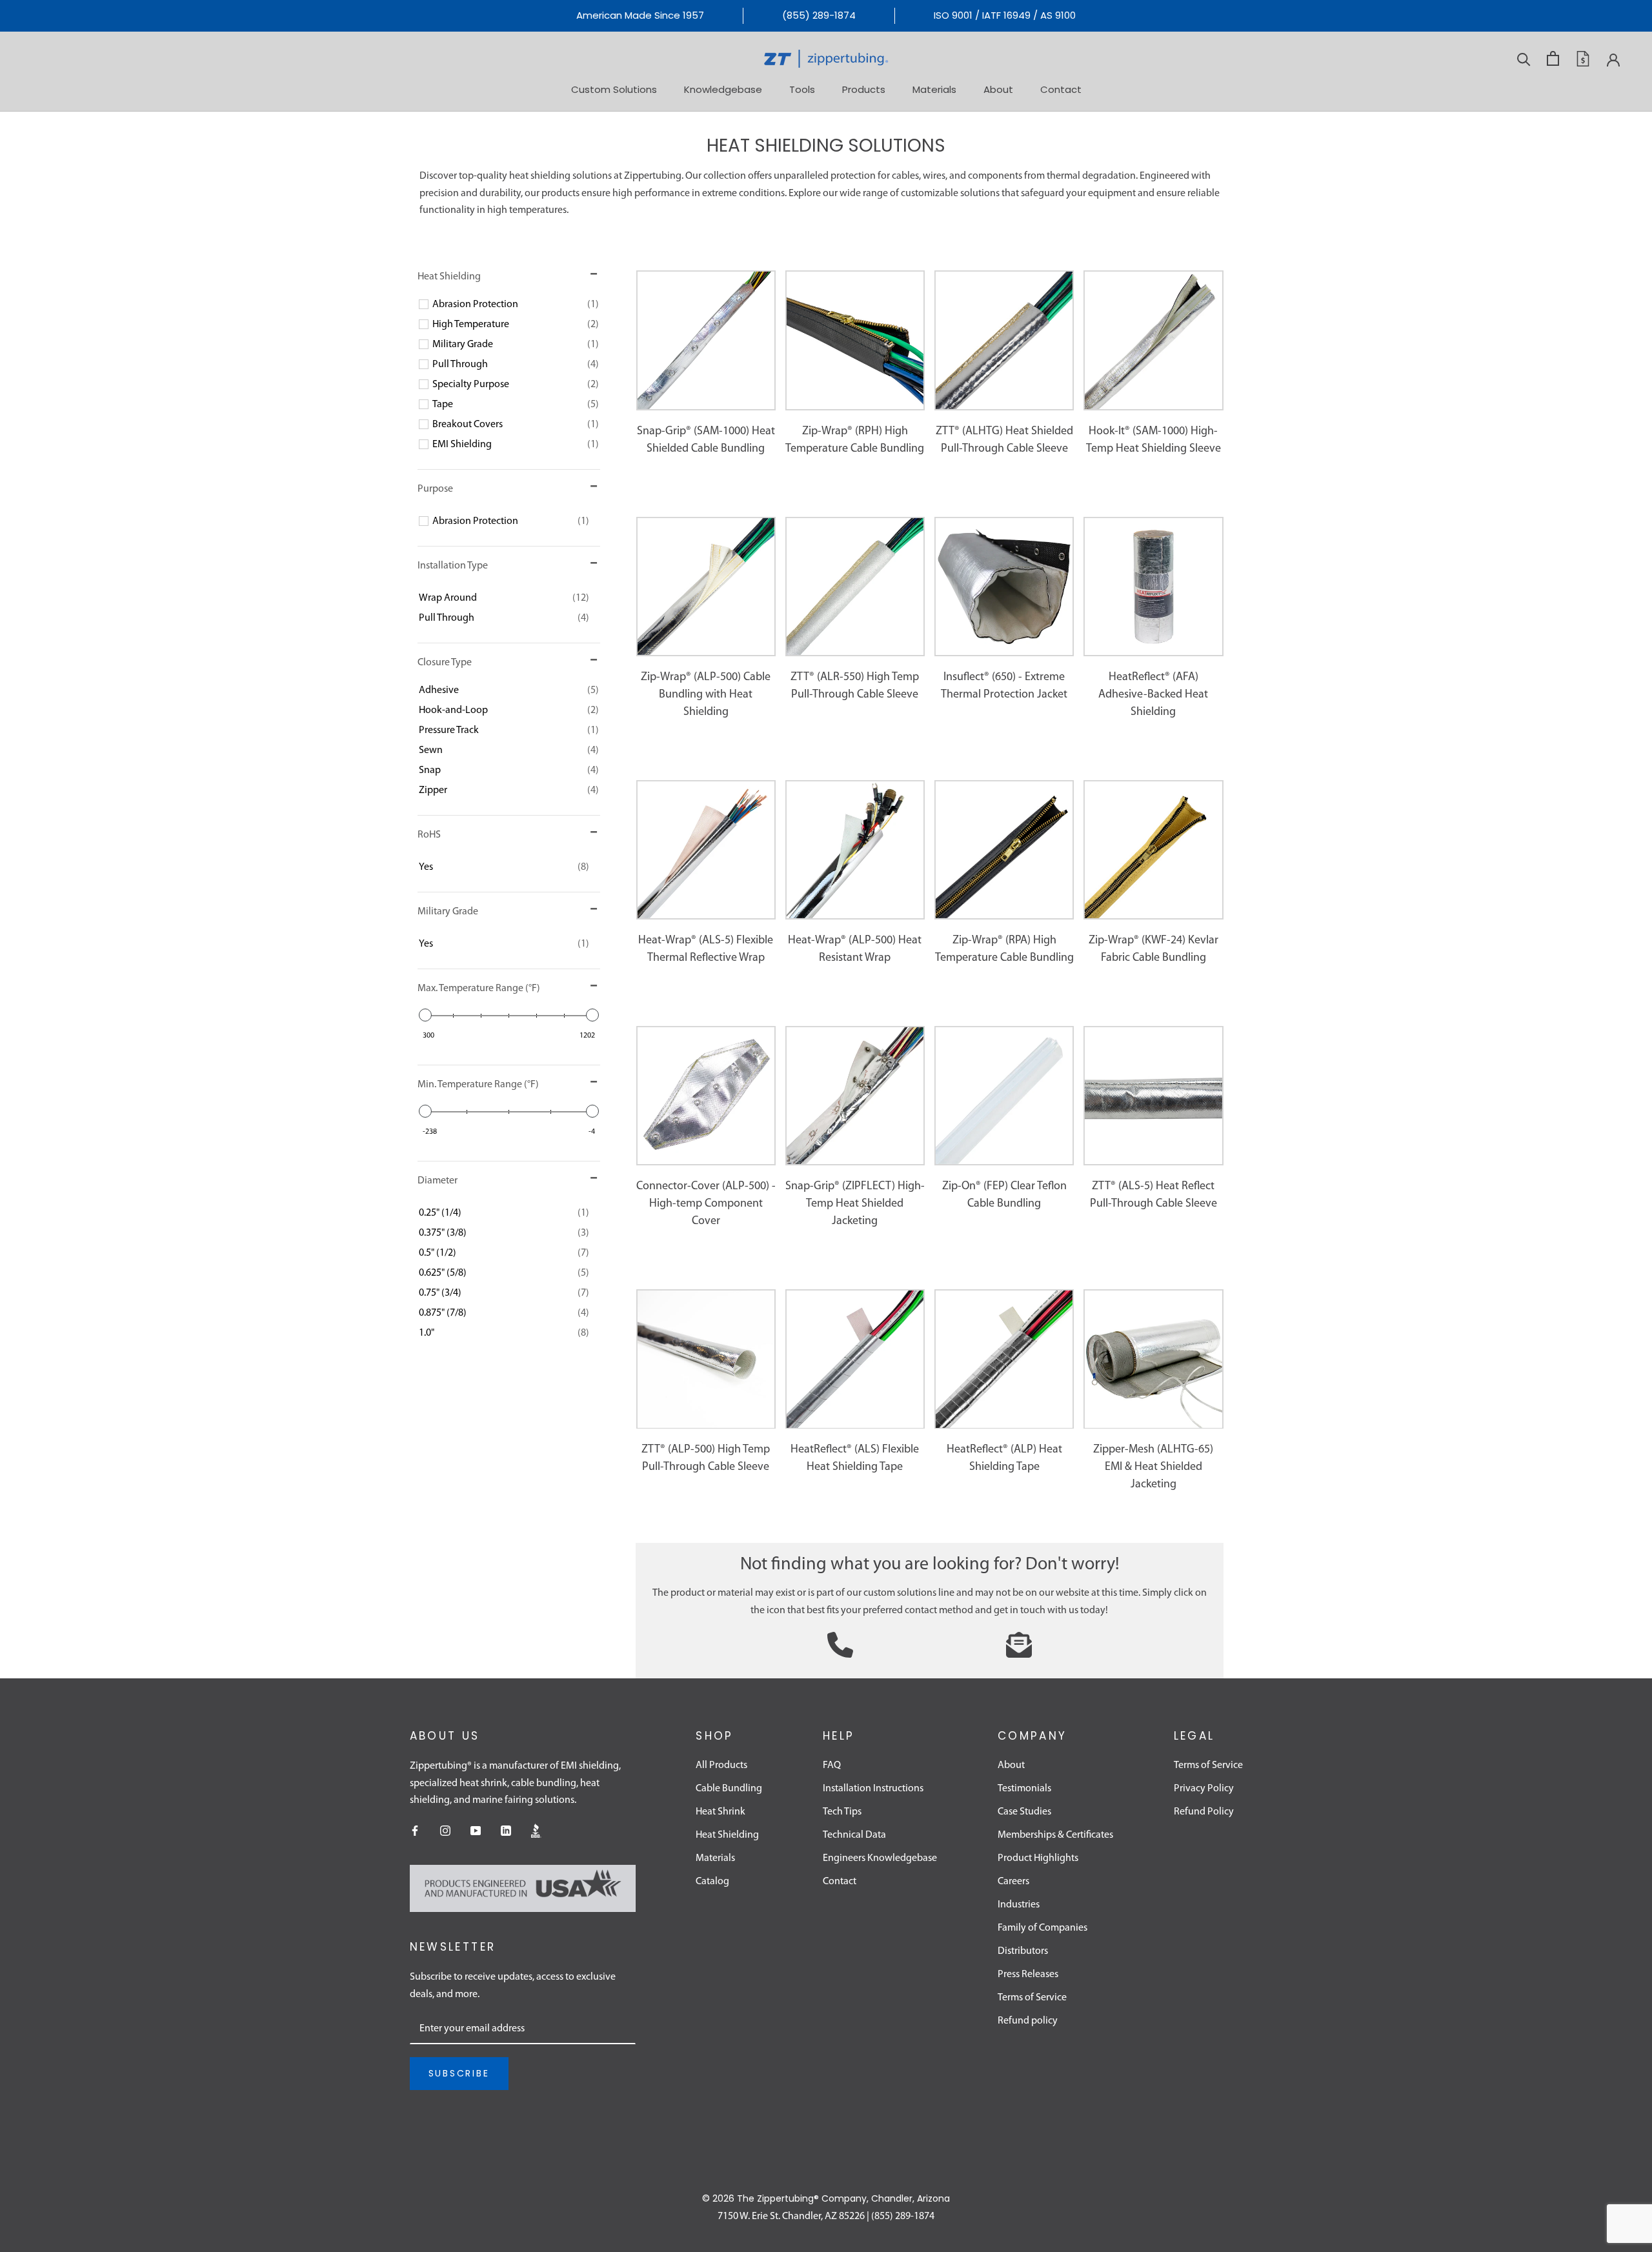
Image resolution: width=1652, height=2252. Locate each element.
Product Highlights (1038, 1858)
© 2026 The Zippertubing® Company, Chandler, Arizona (826, 2198)
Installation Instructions (873, 1789)
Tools (802, 89)
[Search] (1524, 58)
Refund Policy (1204, 1812)
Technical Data (854, 1835)
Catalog (712, 1882)
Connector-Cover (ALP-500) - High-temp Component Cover (706, 1204)
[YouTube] (476, 1830)
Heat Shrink (720, 1812)
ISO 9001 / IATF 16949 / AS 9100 (1005, 15)
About (998, 89)
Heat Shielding (727, 1835)
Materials (934, 89)
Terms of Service (1032, 1998)
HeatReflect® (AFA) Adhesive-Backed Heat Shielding (1153, 695)
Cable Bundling (729, 1789)
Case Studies (1024, 1812)
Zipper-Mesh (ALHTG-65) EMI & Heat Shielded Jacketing (1153, 1467)
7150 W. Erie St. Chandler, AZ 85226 (791, 2217)
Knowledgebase (723, 89)
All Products (721, 1765)
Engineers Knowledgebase (880, 1858)
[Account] (1613, 59)
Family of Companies (1043, 1928)
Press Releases (1028, 1975)
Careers (1013, 1882)
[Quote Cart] (1583, 59)
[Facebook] (415, 1830)
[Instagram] (445, 1830)
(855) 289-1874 (819, 15)
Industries (1019, 1905)
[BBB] (536, 1830)
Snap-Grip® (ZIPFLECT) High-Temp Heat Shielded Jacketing (855, 1204)
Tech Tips (842, 1812)
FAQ (832, 1765)
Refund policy (1028, 2021)
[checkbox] (516, 305)
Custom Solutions (614, 89)
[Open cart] (1553, 58)
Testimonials (1024, 1789)
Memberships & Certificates (1055, 1835)
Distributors (1023, 1951)
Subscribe (459, 2073)
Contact (1061, 89)
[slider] (425, 1015)
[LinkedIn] (506, 1830)
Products (864, 89)
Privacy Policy (1204, 1789)
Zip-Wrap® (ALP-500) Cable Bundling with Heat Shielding (706, 695)
